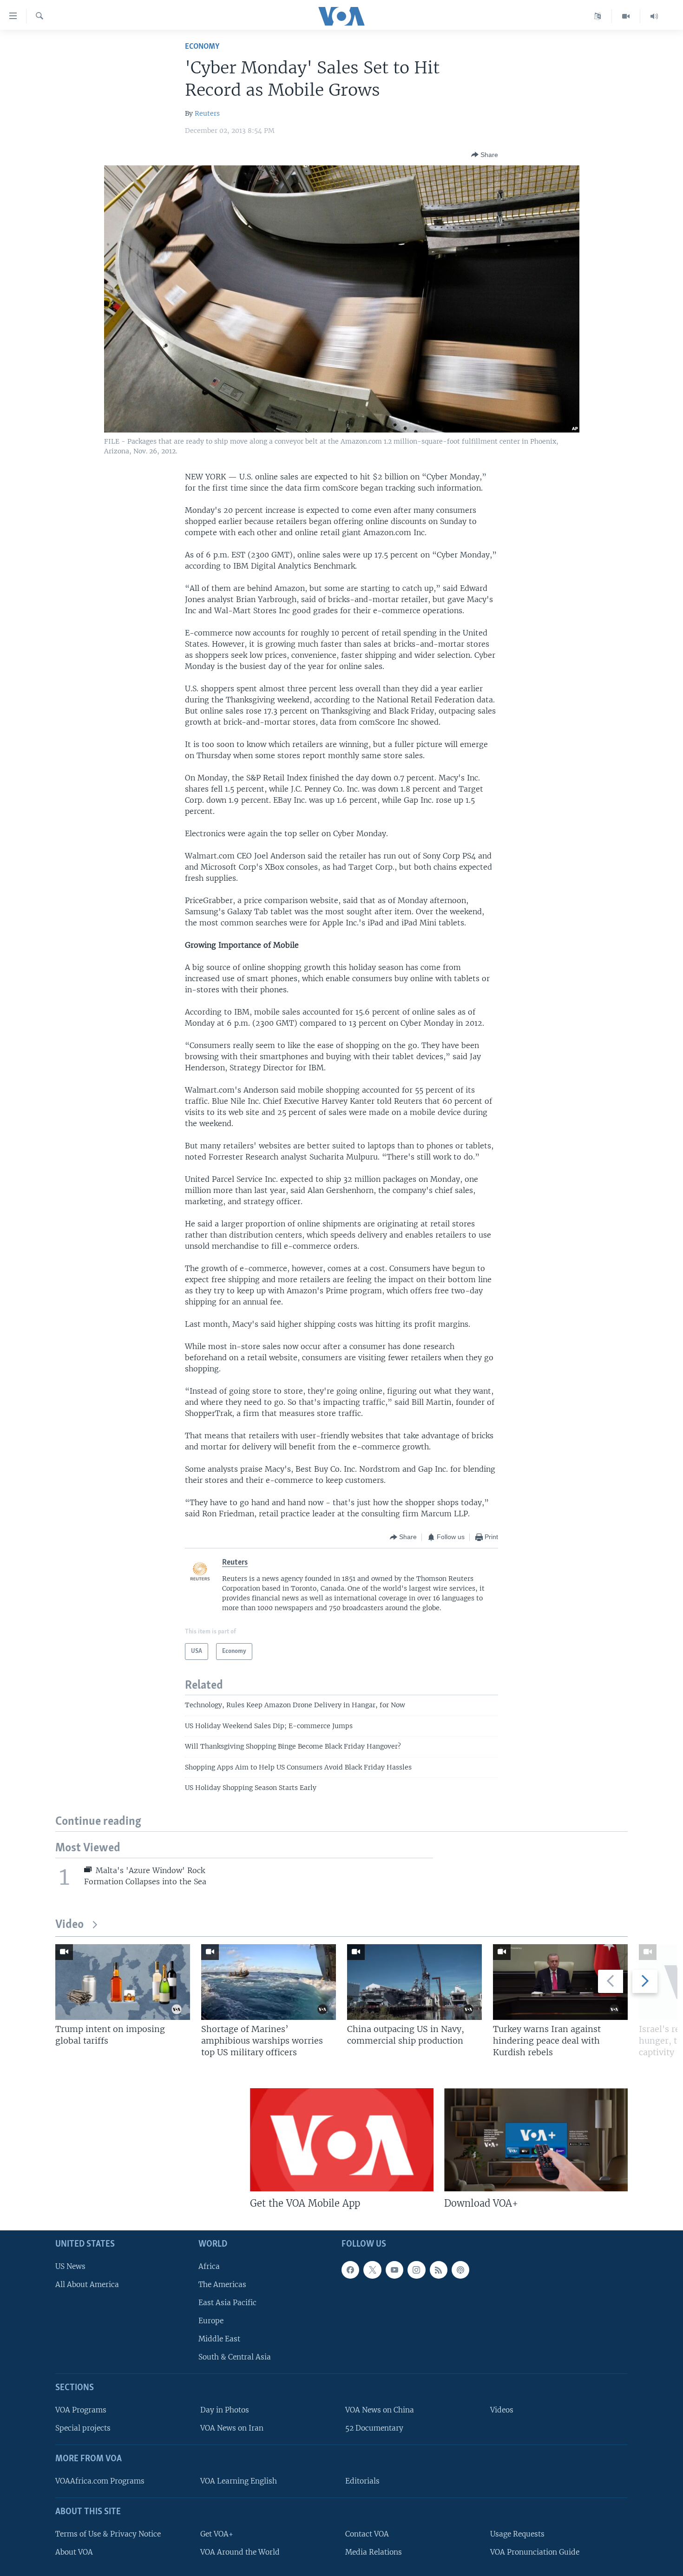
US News (70, 2266)
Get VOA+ (217, 2534)
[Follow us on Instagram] (416, 2270)
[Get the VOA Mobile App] (342, 2140)
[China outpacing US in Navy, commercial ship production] (414, 1982)
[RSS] (439, 2270)
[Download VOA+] (536, 2140)
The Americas (222, 2284)
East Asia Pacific (227, 2303)
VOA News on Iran (232, 2428)
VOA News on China (380, 2410)
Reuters (207, 113)
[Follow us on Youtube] (394, 2270)
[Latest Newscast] (654, 16)
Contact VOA (367, 2534)
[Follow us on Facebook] (350, 2270)
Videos (502, 2410)
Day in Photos (225, 2410)
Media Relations (374, 2552)
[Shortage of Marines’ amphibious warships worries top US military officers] (269, 1982)
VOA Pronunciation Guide (535, 2552)
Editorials (362, 2481)
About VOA (74, 2552)
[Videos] (626, 16)
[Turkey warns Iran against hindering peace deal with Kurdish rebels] (560, 1982)
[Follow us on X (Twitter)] (372, 2270)
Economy (202, 47)
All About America (87, 2284)
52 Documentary (374, 2428)
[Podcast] (460, 2270)
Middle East (219, 2339)
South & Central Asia (235, 2357)
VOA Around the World (240, 2552)
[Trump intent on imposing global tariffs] (123, 1982)
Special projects (83, 2428)
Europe (211, 2321)
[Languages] (598, 16)
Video (69, 1925)
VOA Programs (81, 2410)
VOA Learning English (239, 2481)
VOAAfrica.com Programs (100, 2481)
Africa (209, 2266)
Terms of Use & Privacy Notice (108, 2534)
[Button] (485, 155)
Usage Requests (517, 2534)
